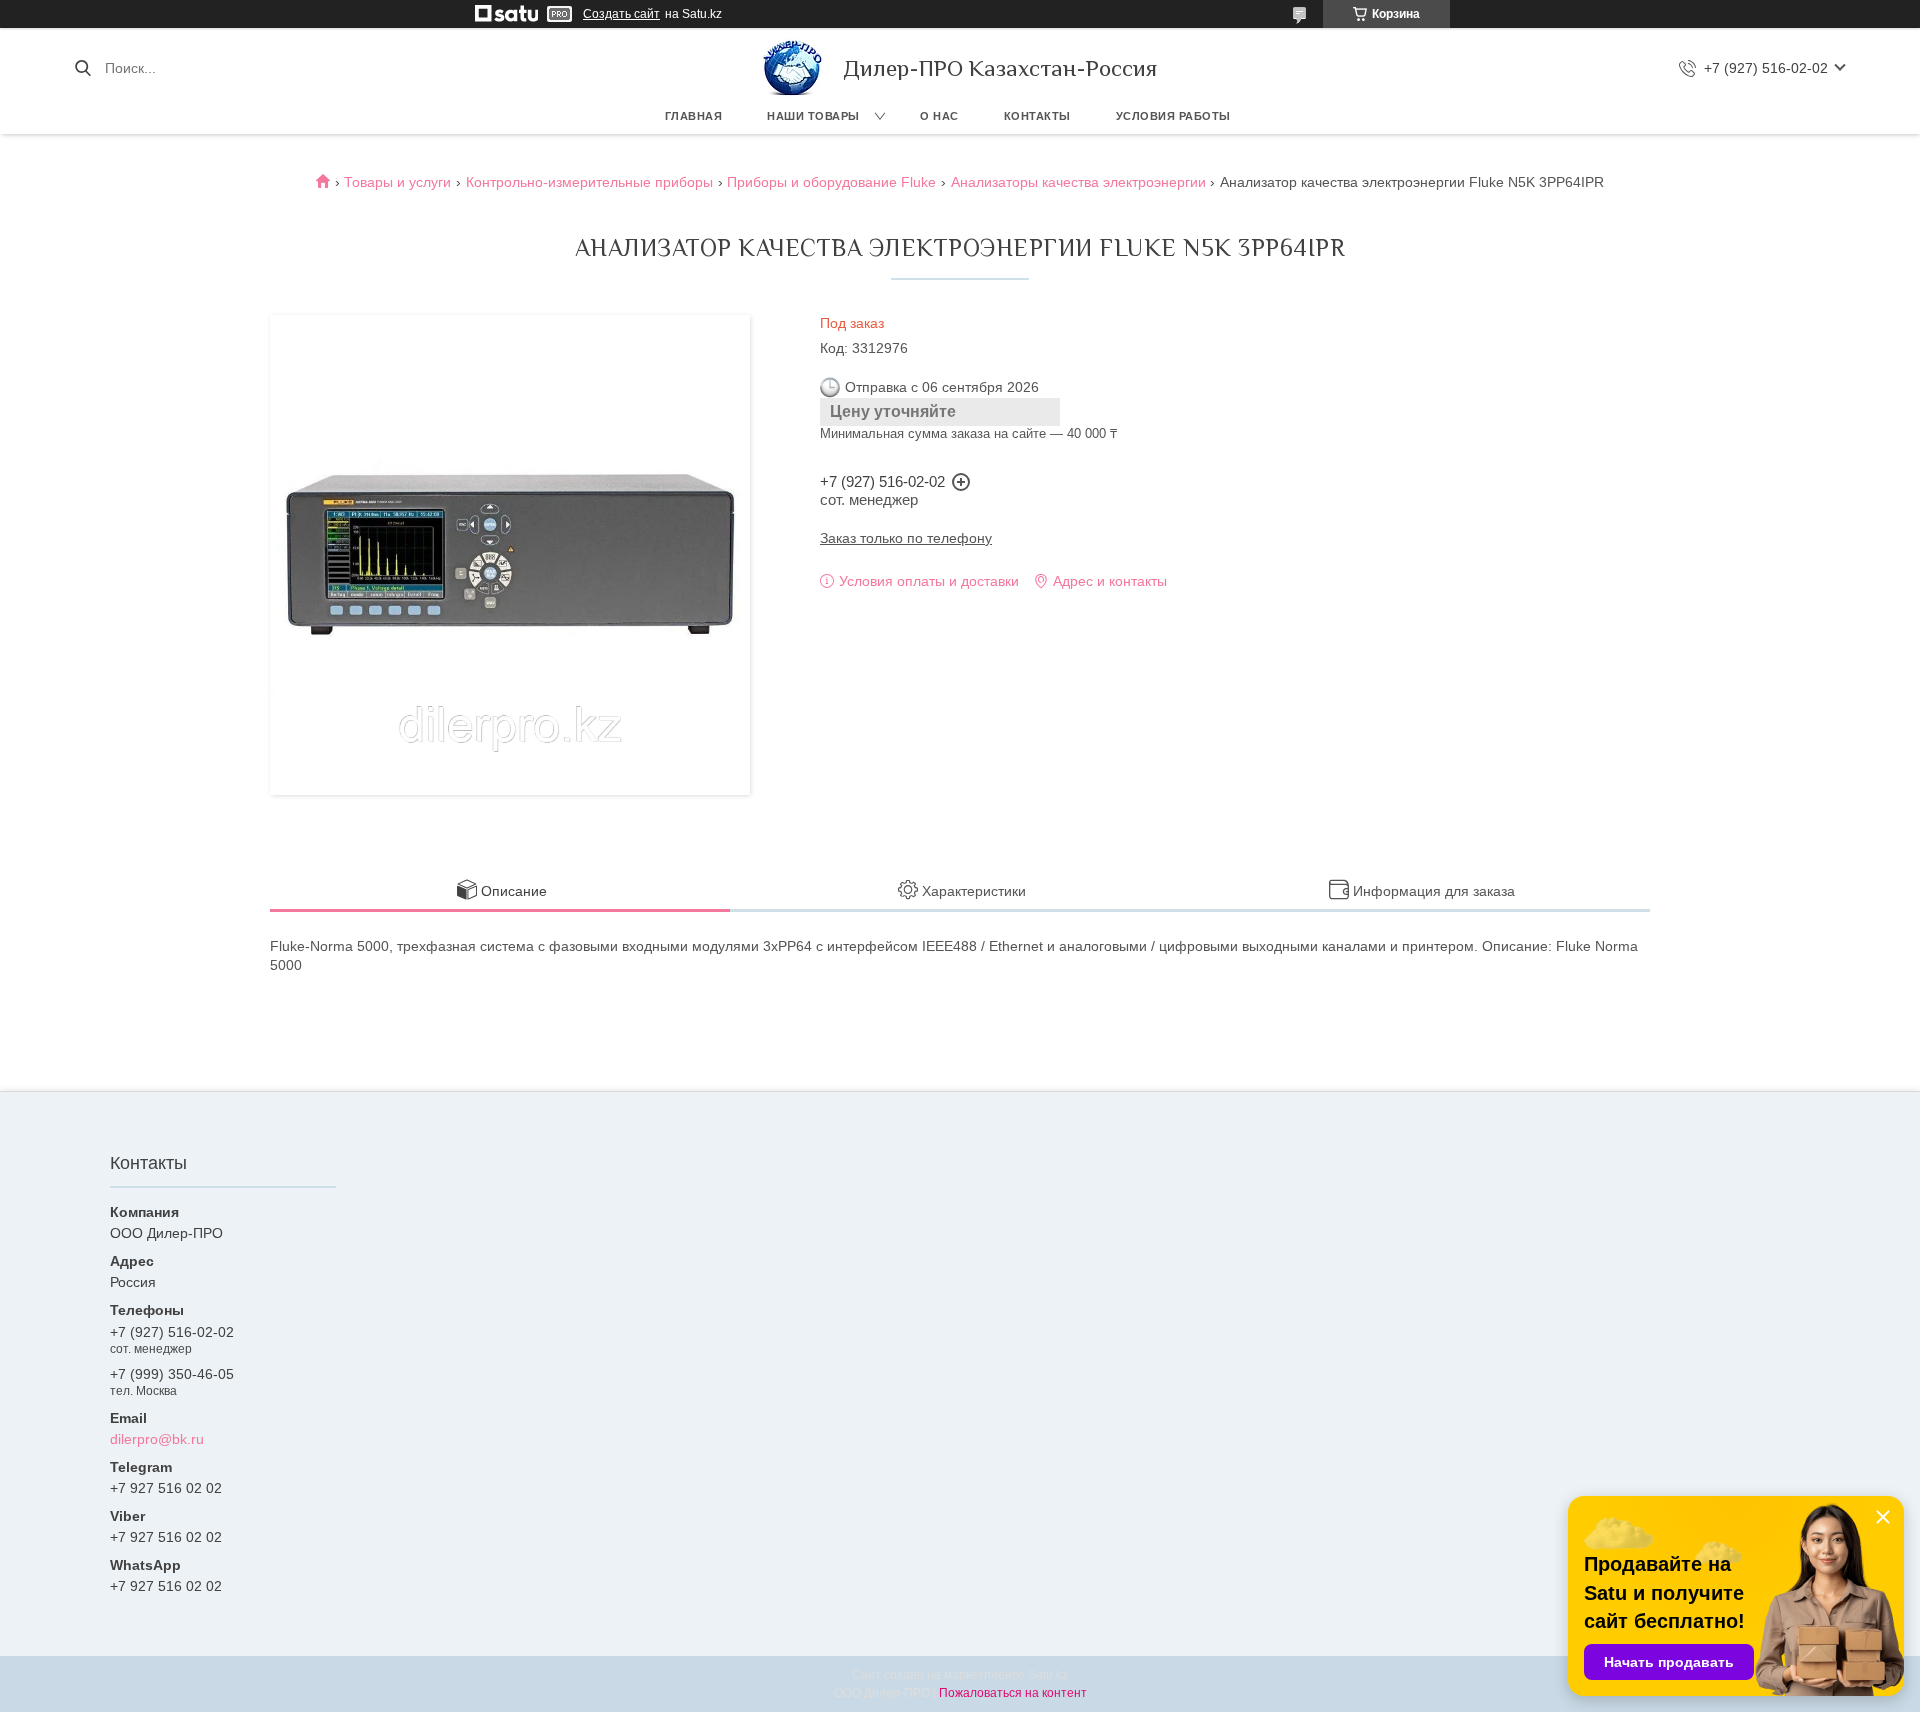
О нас (939, 116)
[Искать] (82, 68)
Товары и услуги (397, 182)
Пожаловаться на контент (1013, 1693)
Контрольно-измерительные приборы (589, 182)
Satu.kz (1048, 1675)
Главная (694, 116)
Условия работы (1173, 116)
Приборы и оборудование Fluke (831, 182)
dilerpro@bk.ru (157, 1439)
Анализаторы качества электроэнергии (1078, 182)
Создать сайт (621, 14)
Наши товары (813, 116)
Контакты (1037, 116)
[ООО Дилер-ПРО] (793, 68)
